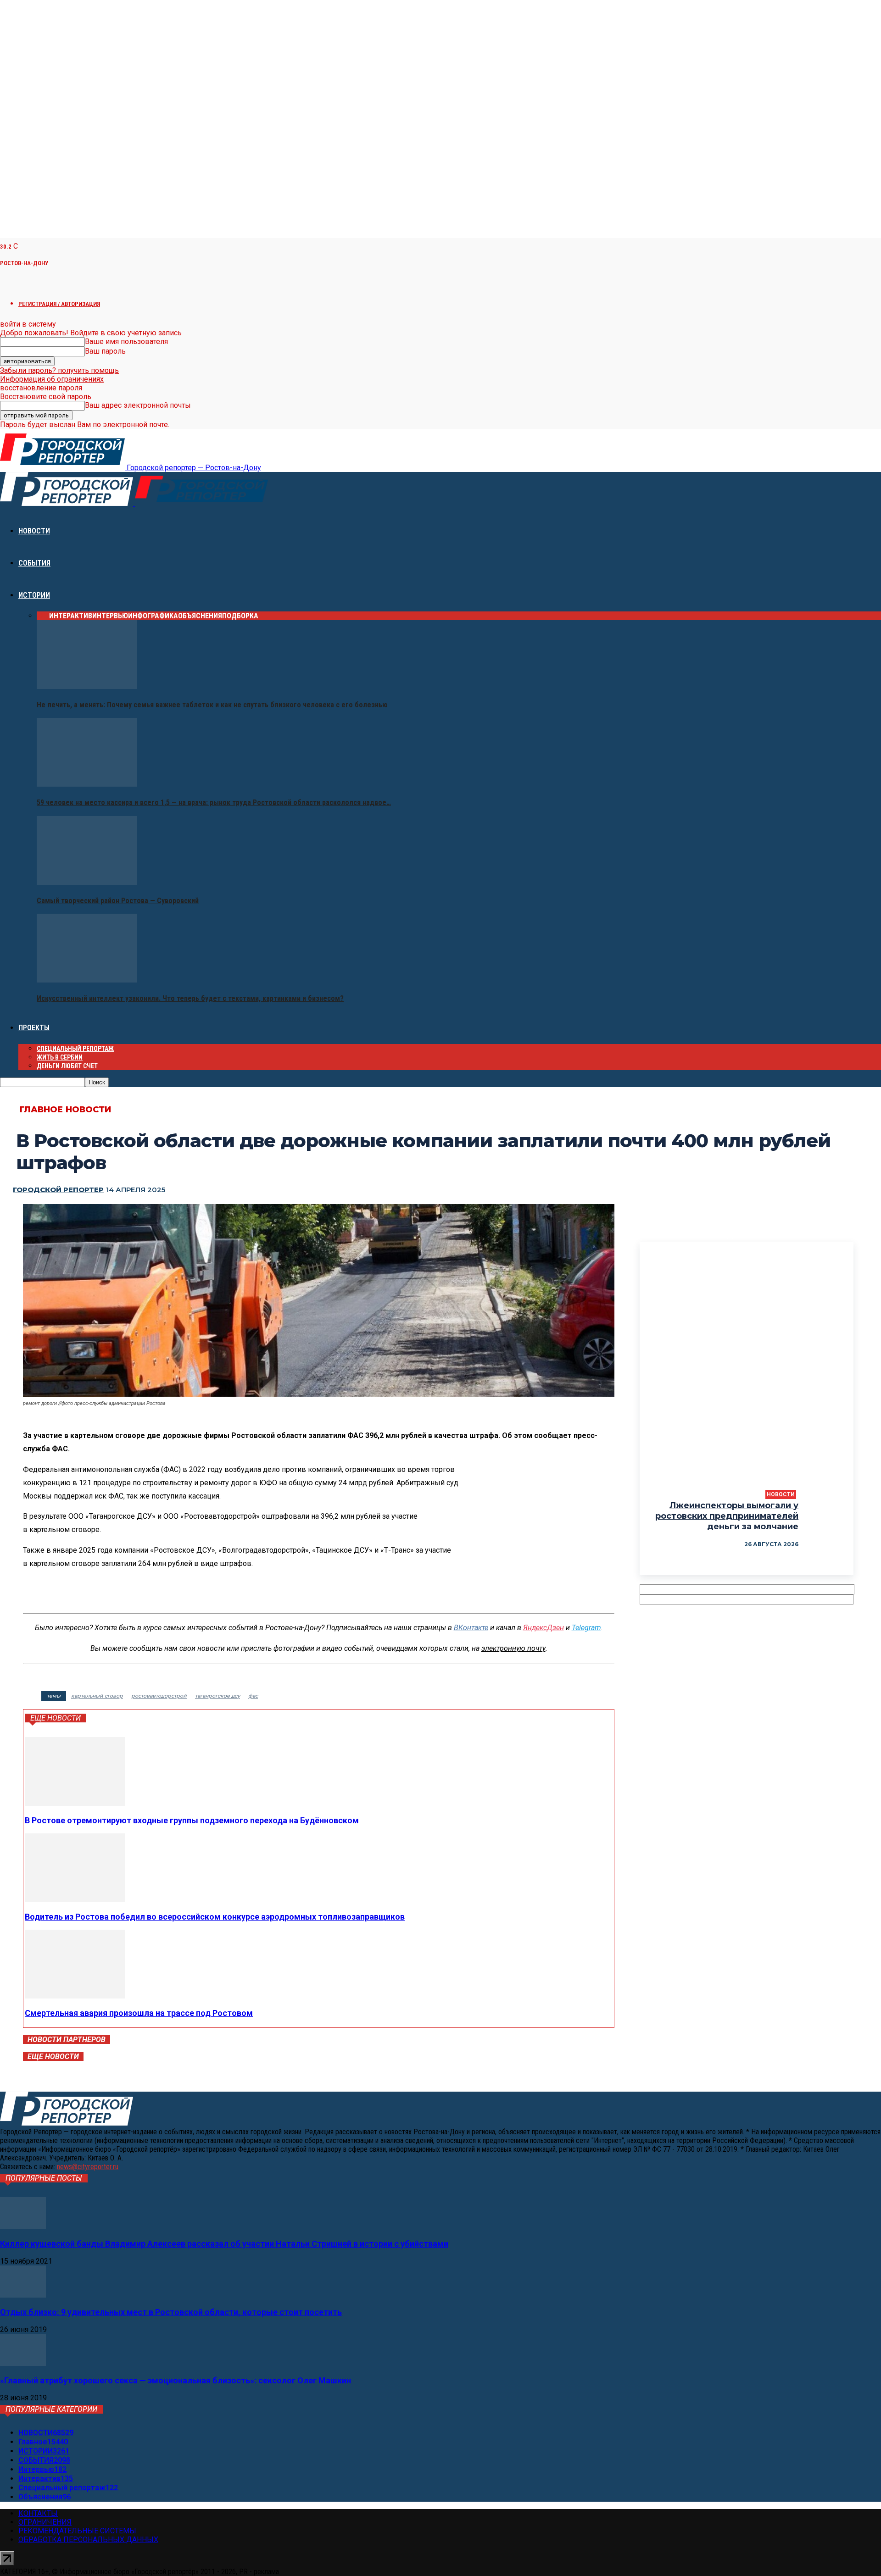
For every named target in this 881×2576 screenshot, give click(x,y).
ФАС (253, 1696)
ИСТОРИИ (34, 595)
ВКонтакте (471, 1628)
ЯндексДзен (544, 1628)
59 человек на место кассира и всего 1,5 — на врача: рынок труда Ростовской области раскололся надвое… (214, 802)
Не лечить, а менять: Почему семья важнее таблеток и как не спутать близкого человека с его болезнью (212, 705)
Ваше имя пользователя (126, 341)
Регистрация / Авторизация (59, 304)
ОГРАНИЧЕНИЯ (45, 2522)
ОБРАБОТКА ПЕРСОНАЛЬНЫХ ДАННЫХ (88, 2540)
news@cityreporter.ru (88, 2167)
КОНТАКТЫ (38, 2513)
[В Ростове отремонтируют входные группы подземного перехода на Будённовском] (75, 1803)
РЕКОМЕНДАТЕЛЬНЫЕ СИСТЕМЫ (77, 2531)
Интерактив (71, 616)
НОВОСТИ (34, 531)
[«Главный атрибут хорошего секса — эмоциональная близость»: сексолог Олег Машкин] (23, 2363)
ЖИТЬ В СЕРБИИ (60, 1057)
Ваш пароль (105, 351)
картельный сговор (97, 1696)
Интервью (110, 616)
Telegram (586, 1628)
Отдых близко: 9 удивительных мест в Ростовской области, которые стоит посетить (171, 2312)
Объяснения (200, 616)
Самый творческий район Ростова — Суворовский (118, 901)
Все (43, 616)
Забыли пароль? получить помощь (59, 370)
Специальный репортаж (75, 1049)
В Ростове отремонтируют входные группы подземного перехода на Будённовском (192, 1820)
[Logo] (67, 503)
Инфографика (153, 616)
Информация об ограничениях (52, 379)
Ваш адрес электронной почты (138, 405)
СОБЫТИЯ (34, 563)
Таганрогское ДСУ (217, 1696)
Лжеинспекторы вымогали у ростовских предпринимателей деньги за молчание (727, 1516)
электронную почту (513, 1648)
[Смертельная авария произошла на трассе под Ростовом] (75, 1996)
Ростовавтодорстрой (159, 1696)
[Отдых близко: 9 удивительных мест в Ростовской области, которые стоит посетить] (23, 2295)
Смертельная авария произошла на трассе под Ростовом (139, 2013)
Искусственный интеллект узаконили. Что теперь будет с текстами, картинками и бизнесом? (190, 998)
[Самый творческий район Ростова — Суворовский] (87, 882)
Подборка (240, 616)
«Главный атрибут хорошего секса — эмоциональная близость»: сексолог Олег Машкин (176, 2380)
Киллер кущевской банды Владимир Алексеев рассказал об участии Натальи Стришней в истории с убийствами (224, 2244)
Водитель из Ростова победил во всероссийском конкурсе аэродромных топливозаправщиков (215, 1917)
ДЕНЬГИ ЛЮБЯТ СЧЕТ (67, 1066)
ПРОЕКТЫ (34, 1028)
